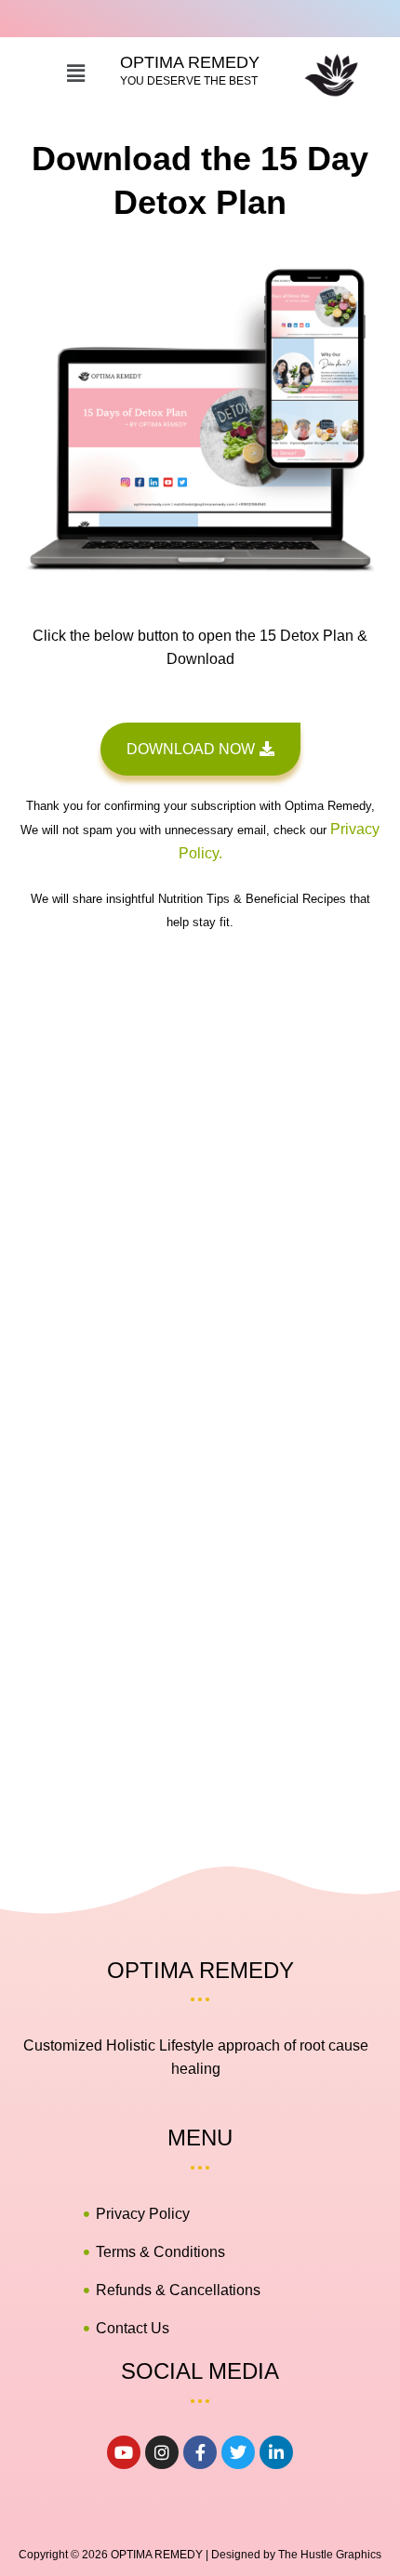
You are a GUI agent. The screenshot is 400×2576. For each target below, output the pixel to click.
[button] (75, 73)
